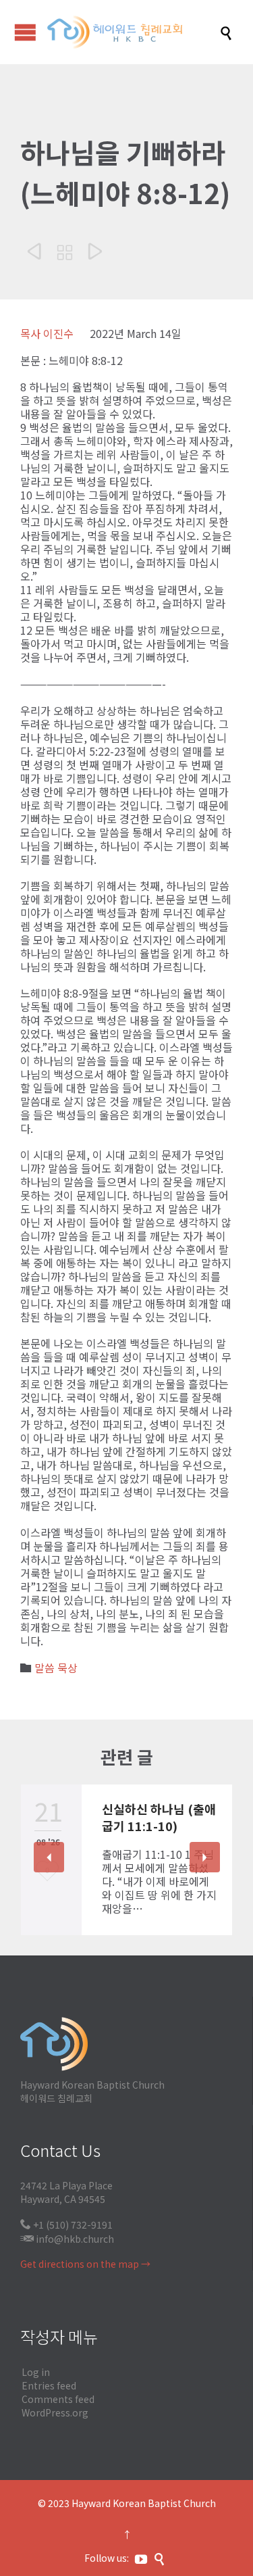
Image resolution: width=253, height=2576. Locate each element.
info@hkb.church (75, 2239)
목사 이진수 (47, 333)
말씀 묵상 (56, 1668)
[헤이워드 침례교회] (133, 32)
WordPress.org (55, 2412)
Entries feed (49, 2385)
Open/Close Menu (25, 32)
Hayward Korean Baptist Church (144, 2503)
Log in (36, 2372)
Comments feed (58, 2399)
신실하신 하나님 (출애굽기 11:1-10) (159, 1817)
